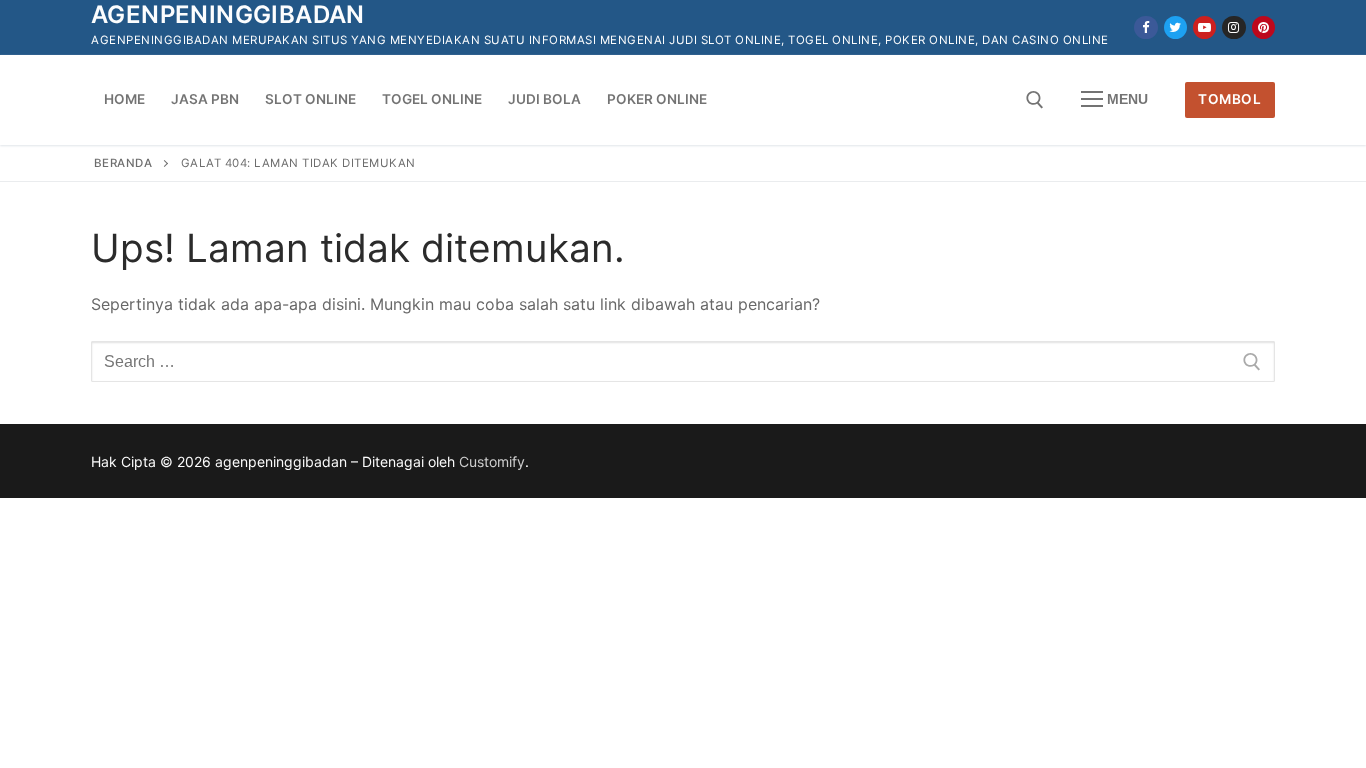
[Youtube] (1204, 27)
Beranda (123, 163)
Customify (492, 461)
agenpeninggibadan (228, 14)
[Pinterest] (1263, 27)
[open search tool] (1035, 100)
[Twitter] (1175, 27)
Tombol (1229, 99)
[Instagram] (1233, 27)
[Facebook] (1145, 27)
